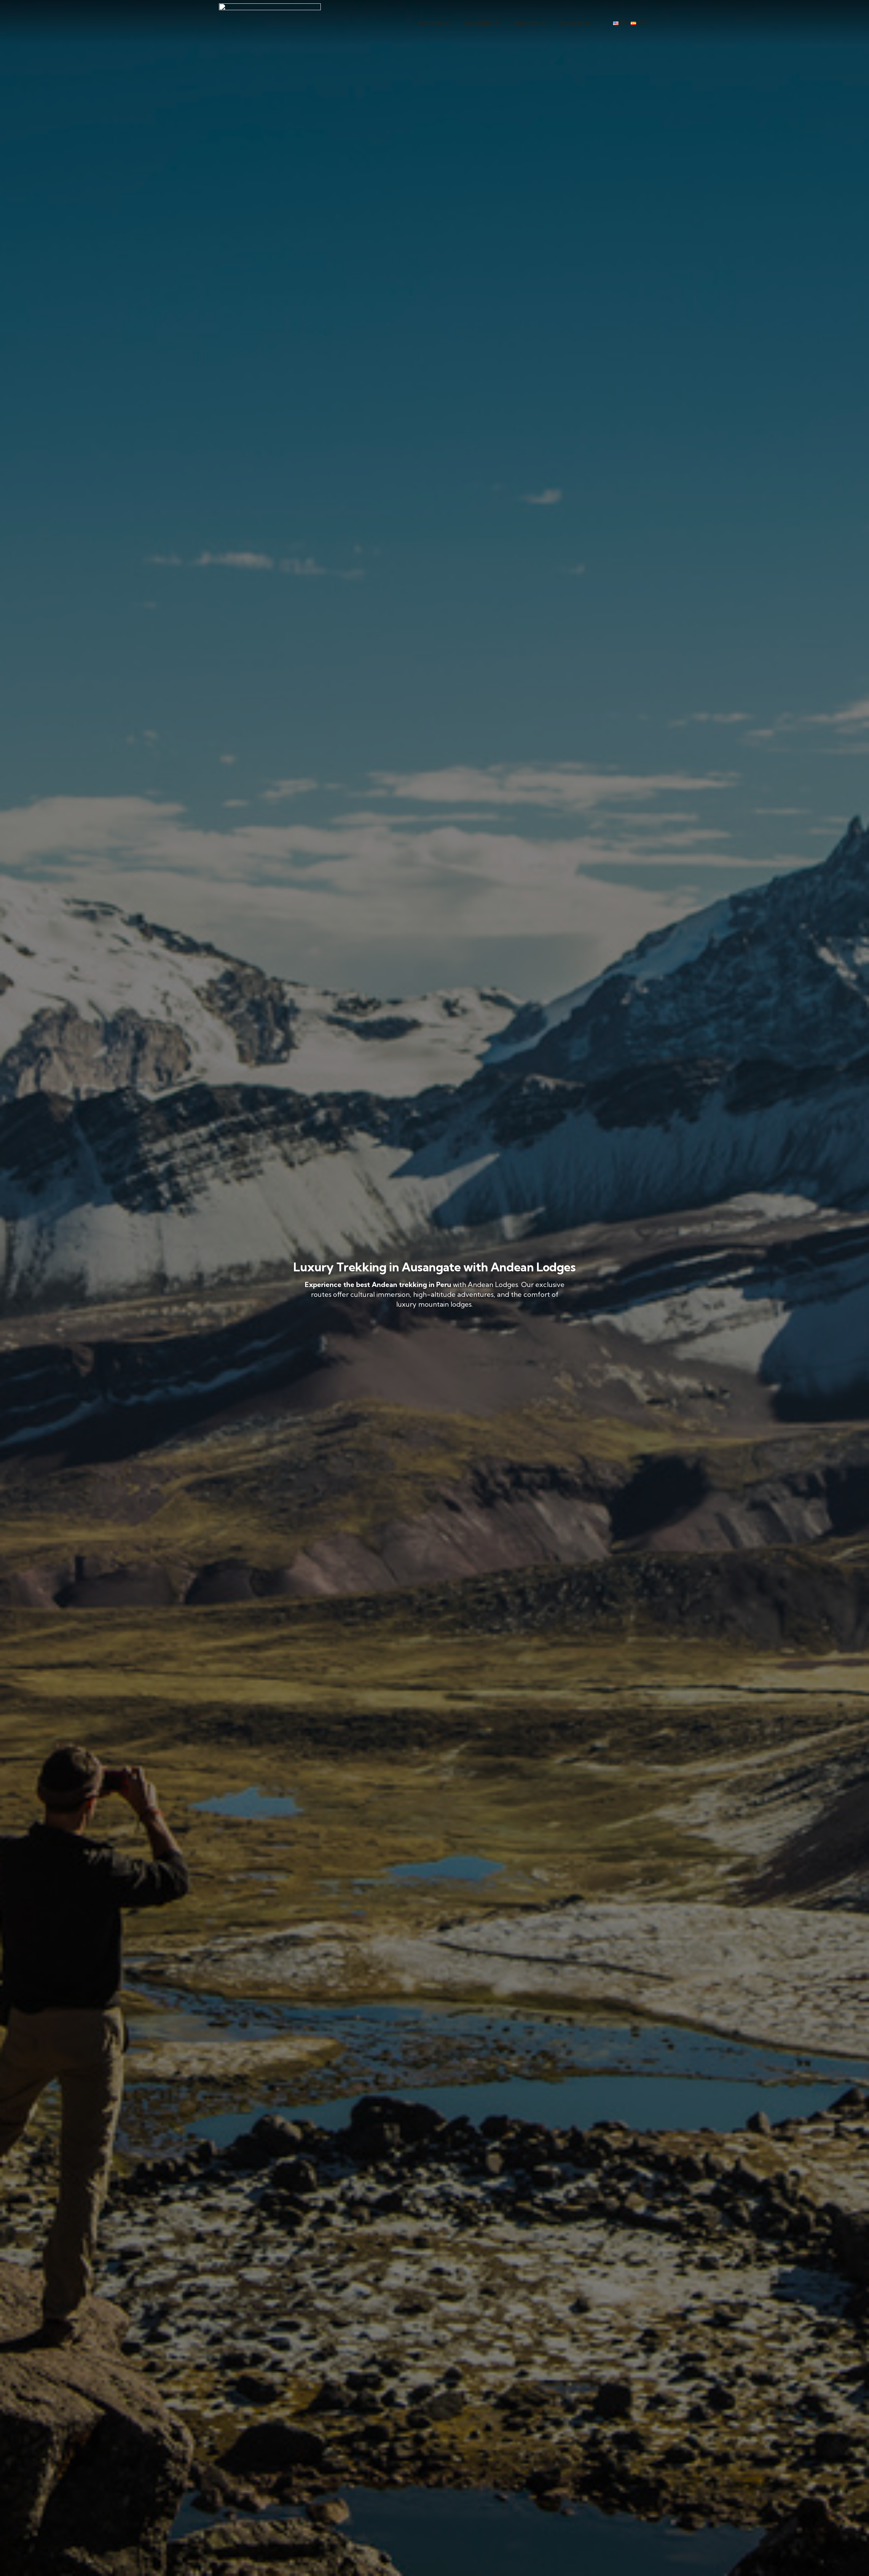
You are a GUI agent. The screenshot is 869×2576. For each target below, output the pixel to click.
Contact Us (575, 23)
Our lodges (478, 23)
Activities (430, 23)
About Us (526, 23)
